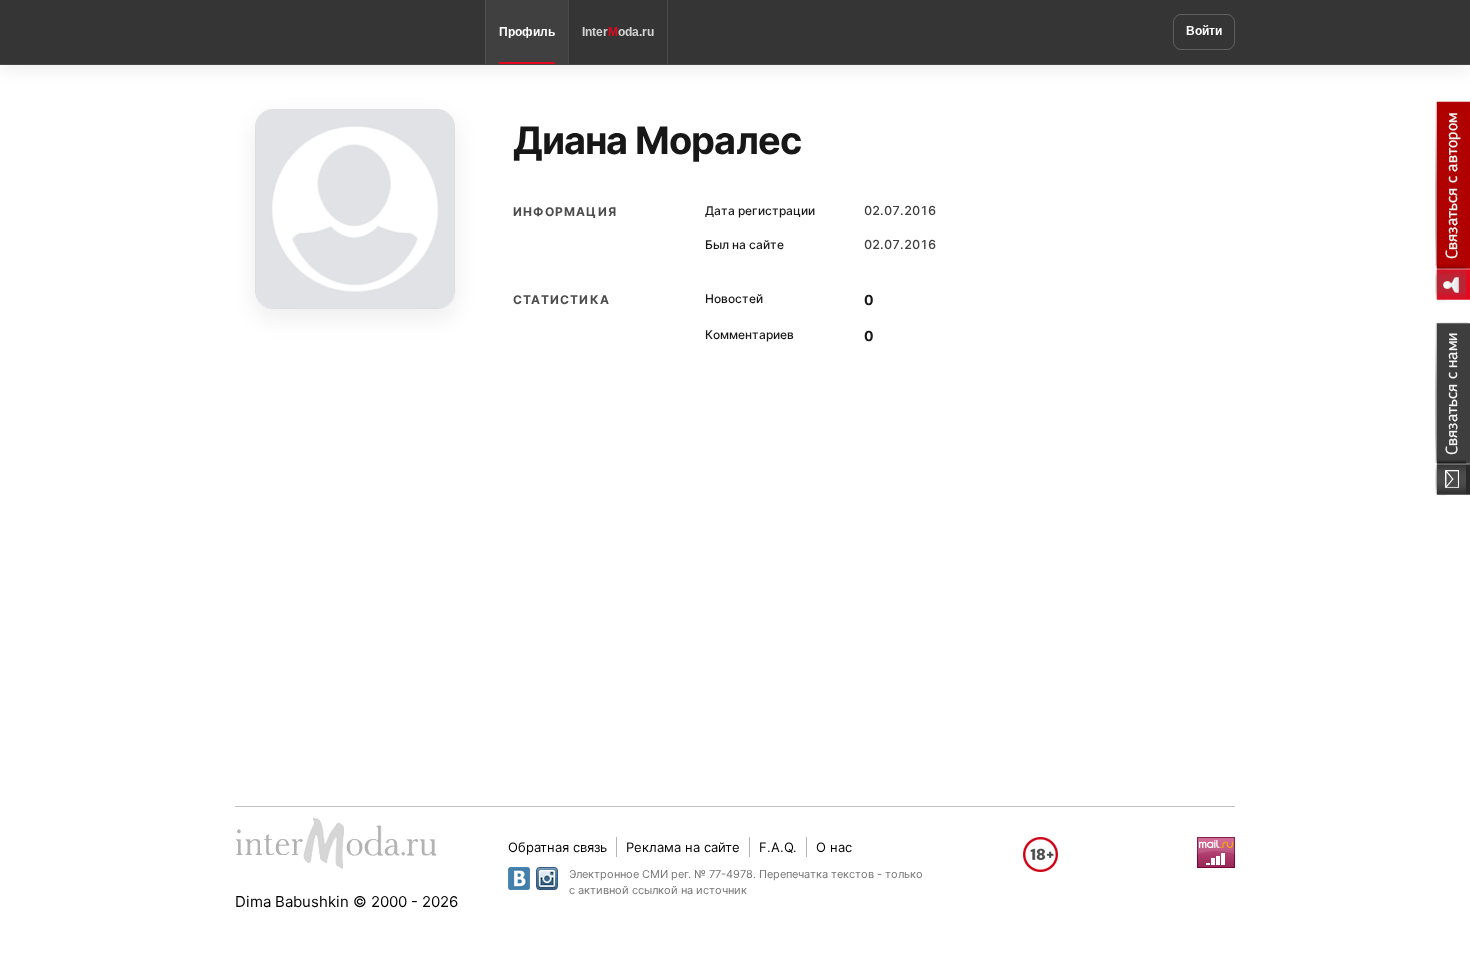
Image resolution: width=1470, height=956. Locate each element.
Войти (1204, 31)
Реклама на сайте (683, 847)
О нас (834, 847)
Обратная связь (557, 847)
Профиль (527, 32)
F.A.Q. (778, 847)
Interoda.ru (618, 32)
